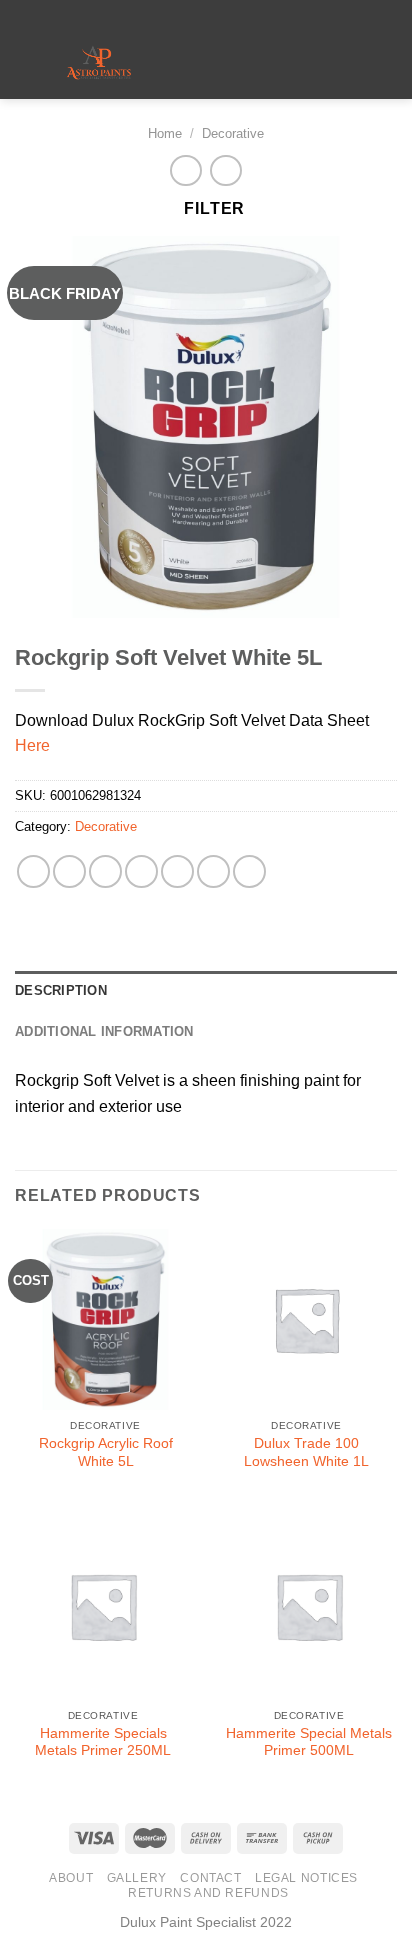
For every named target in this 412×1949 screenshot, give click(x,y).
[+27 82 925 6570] (252, 14)
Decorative (233, 133)
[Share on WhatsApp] (33, 871)
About (71, 1878)
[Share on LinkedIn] (213, 871)
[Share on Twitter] (105, 871)
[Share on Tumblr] (249, 871)
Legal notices (306, 1878)
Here (32, 745)
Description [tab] (61, 990)
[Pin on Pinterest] (177, 871)
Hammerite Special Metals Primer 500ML (309, 1742)
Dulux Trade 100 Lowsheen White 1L (306, 1452)
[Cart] (387, 64)
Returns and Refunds (208, 1893)
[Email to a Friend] (141, 871)
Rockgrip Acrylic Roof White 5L (106, 1452)
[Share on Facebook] (69, 871)
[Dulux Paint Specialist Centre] (98, 64)
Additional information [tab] (104, 1031)
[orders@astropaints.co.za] (190, 14)
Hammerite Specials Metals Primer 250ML (103, 1742)
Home (165, 133)
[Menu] (209, 64)
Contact (210, 1878)
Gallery (137, 1878)
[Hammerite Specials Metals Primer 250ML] (103, 1606)
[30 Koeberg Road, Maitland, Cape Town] (158, 14)
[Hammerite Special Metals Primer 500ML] (309, 1606)
